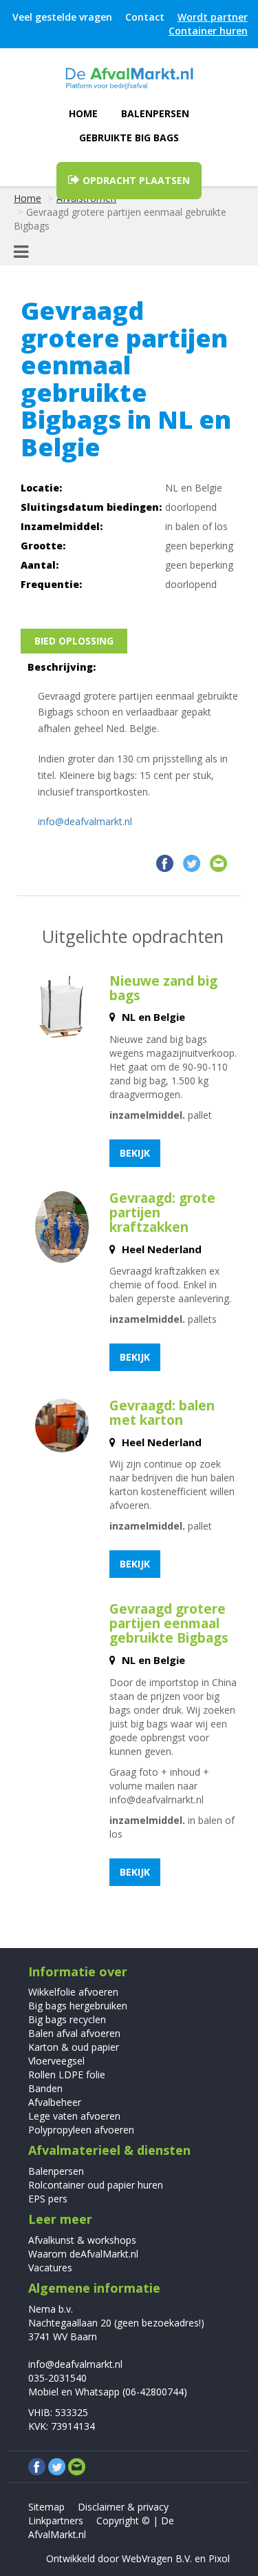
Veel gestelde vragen (62, 17)
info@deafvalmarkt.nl (85, 821)
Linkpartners (56, 2521)
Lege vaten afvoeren (74, 2116)
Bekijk (135, 1153)
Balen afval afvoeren (74, 2033)
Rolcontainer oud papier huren (96, 2185)
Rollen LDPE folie (67, 2075)
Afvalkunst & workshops (82, 2240)
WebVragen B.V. (157, 2558)
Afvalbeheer (55, 2102)
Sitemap (46, 2507)
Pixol (219, 2558)
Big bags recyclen (67, 2019)
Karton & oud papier (74, 2047)
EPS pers (48, 2199)
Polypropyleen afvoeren (81, 2130)
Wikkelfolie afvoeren (73, 1992)
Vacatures (50, 2268)
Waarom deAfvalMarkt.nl (83, 2254)
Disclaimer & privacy (123, 2507)
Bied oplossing (74, 641)
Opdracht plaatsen (135, 180)
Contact (145, 17)
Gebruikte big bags (129, 138)
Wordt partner (213, 17)
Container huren (208, 31)
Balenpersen (155, 113)
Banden (45, 2088)
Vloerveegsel (56, 2061)
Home (83, 113)
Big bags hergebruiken (78, 2006)
